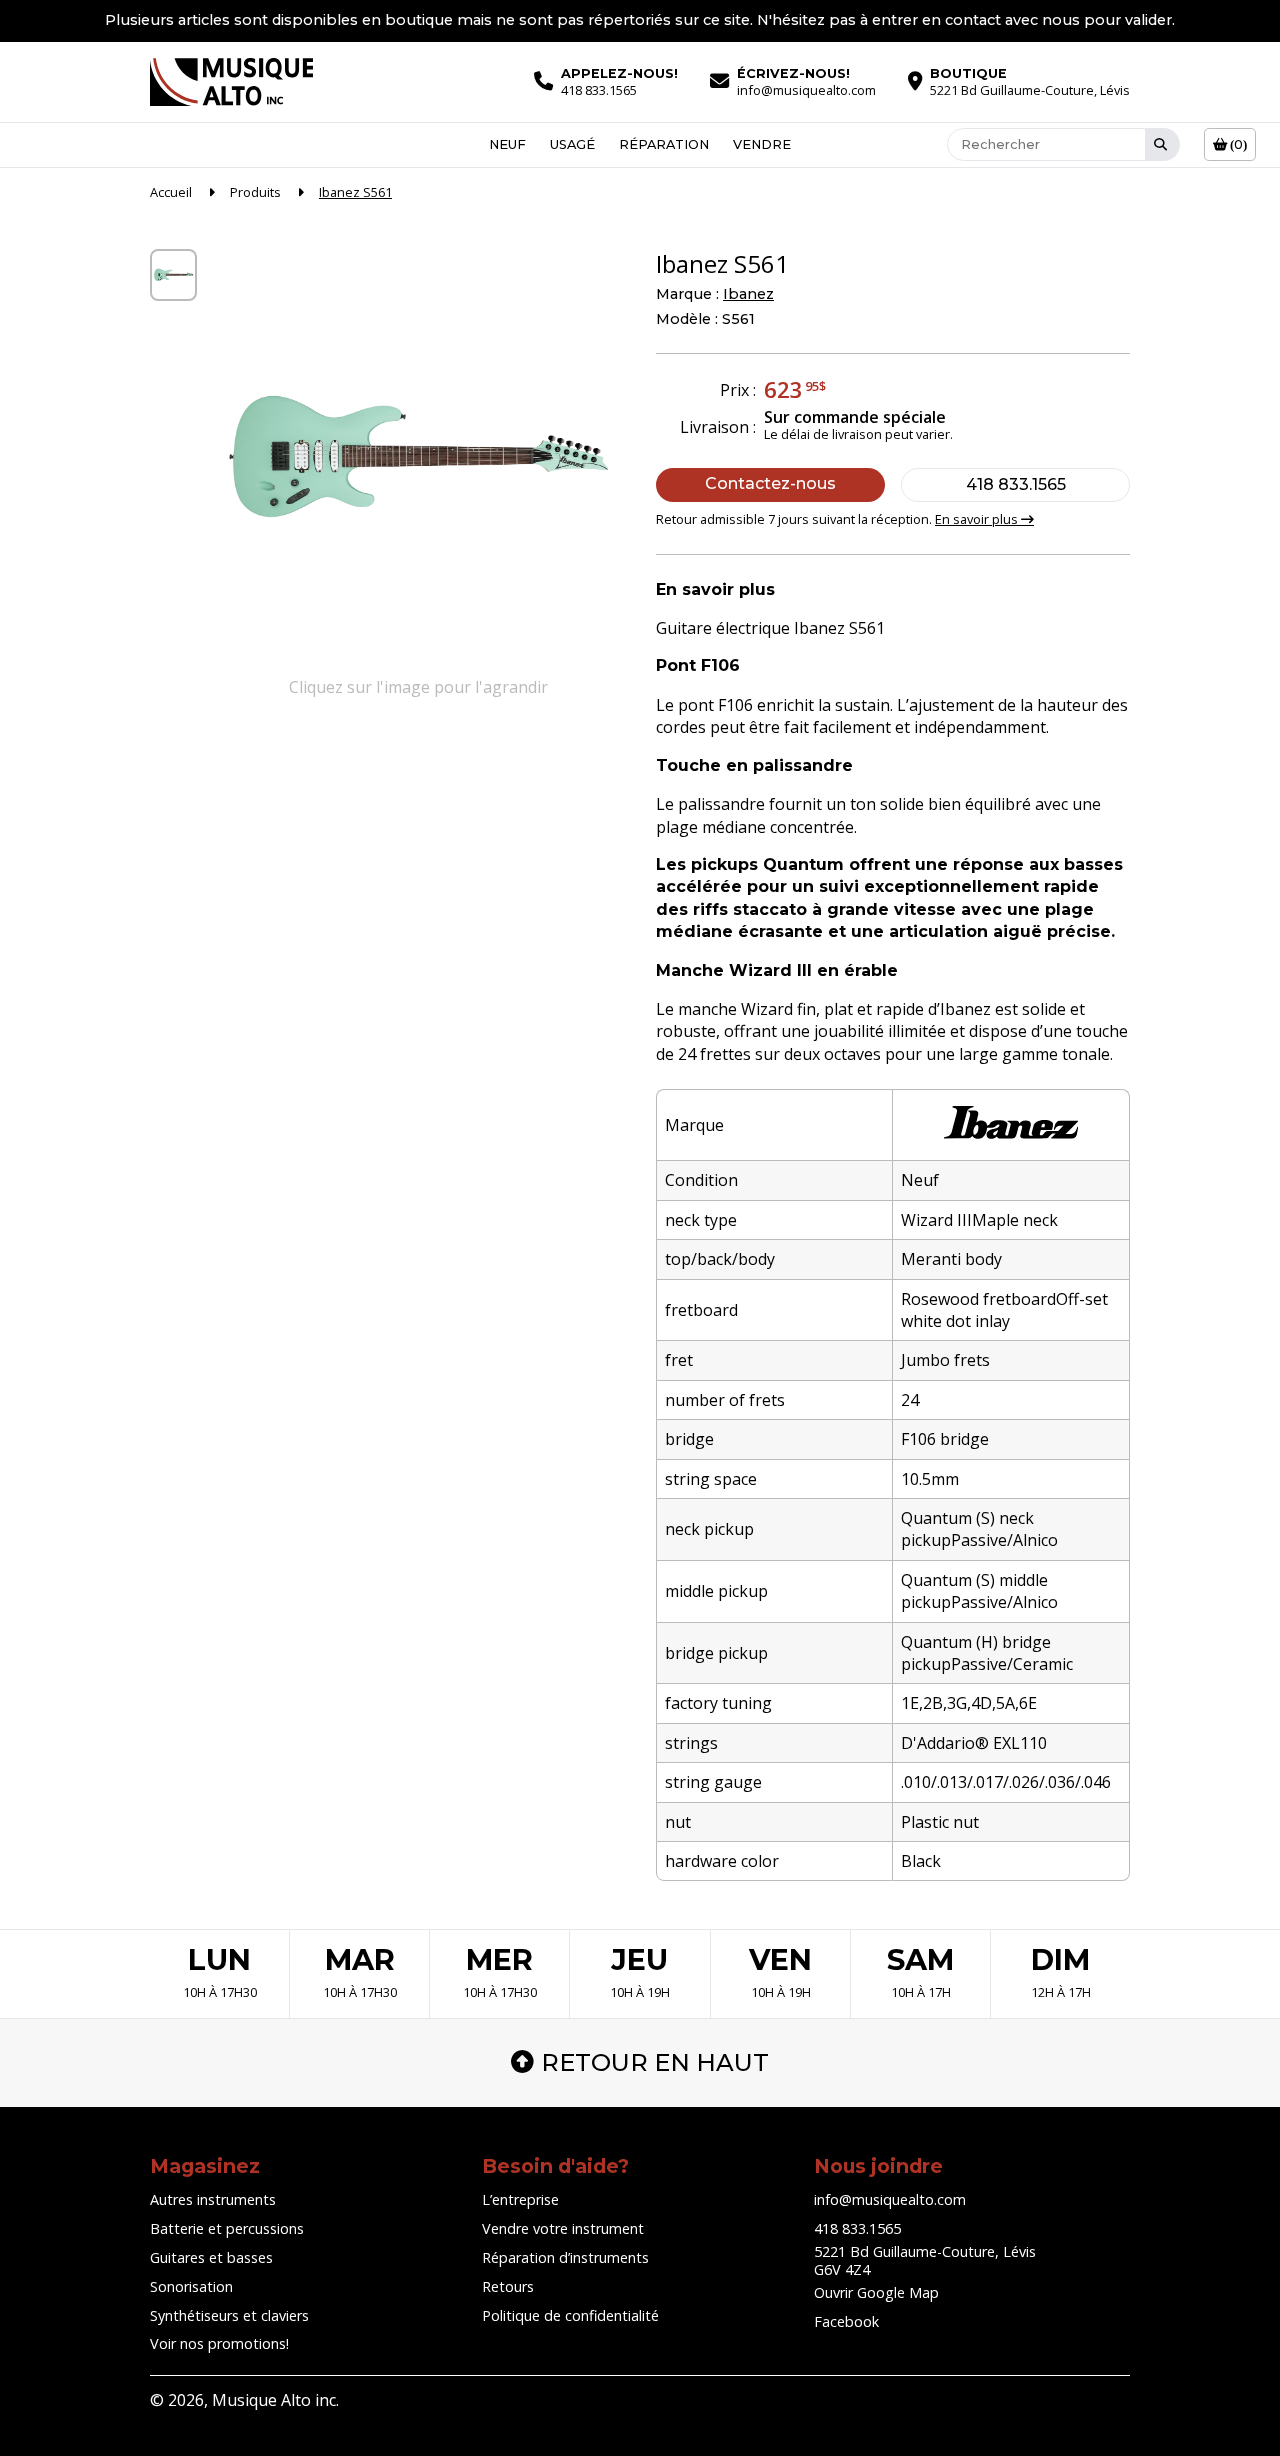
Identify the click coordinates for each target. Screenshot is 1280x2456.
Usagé (572, 144)
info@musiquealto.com (890, 2199)
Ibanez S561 (355, 192)
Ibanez (748, 294)
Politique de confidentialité (570, 2315)
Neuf (507, 144)
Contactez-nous (770, 483)
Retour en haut (655, 2062)
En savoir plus (978, 519)
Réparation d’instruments (565, 2257)
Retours (508, 2286)
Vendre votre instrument (563, 2228)
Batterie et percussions (227, 2228)
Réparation (664, 144)
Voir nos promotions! (219, 2343)
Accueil (171, 192)
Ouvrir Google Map (876, 2292)
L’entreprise (520, 2199)
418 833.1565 (1016, 484)
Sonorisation (191, 2286)
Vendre (762, 144)
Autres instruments (213, 2199)
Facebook (846, 2321)
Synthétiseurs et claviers (229, 2315)
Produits (255, 192)
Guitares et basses (211, 2257)
